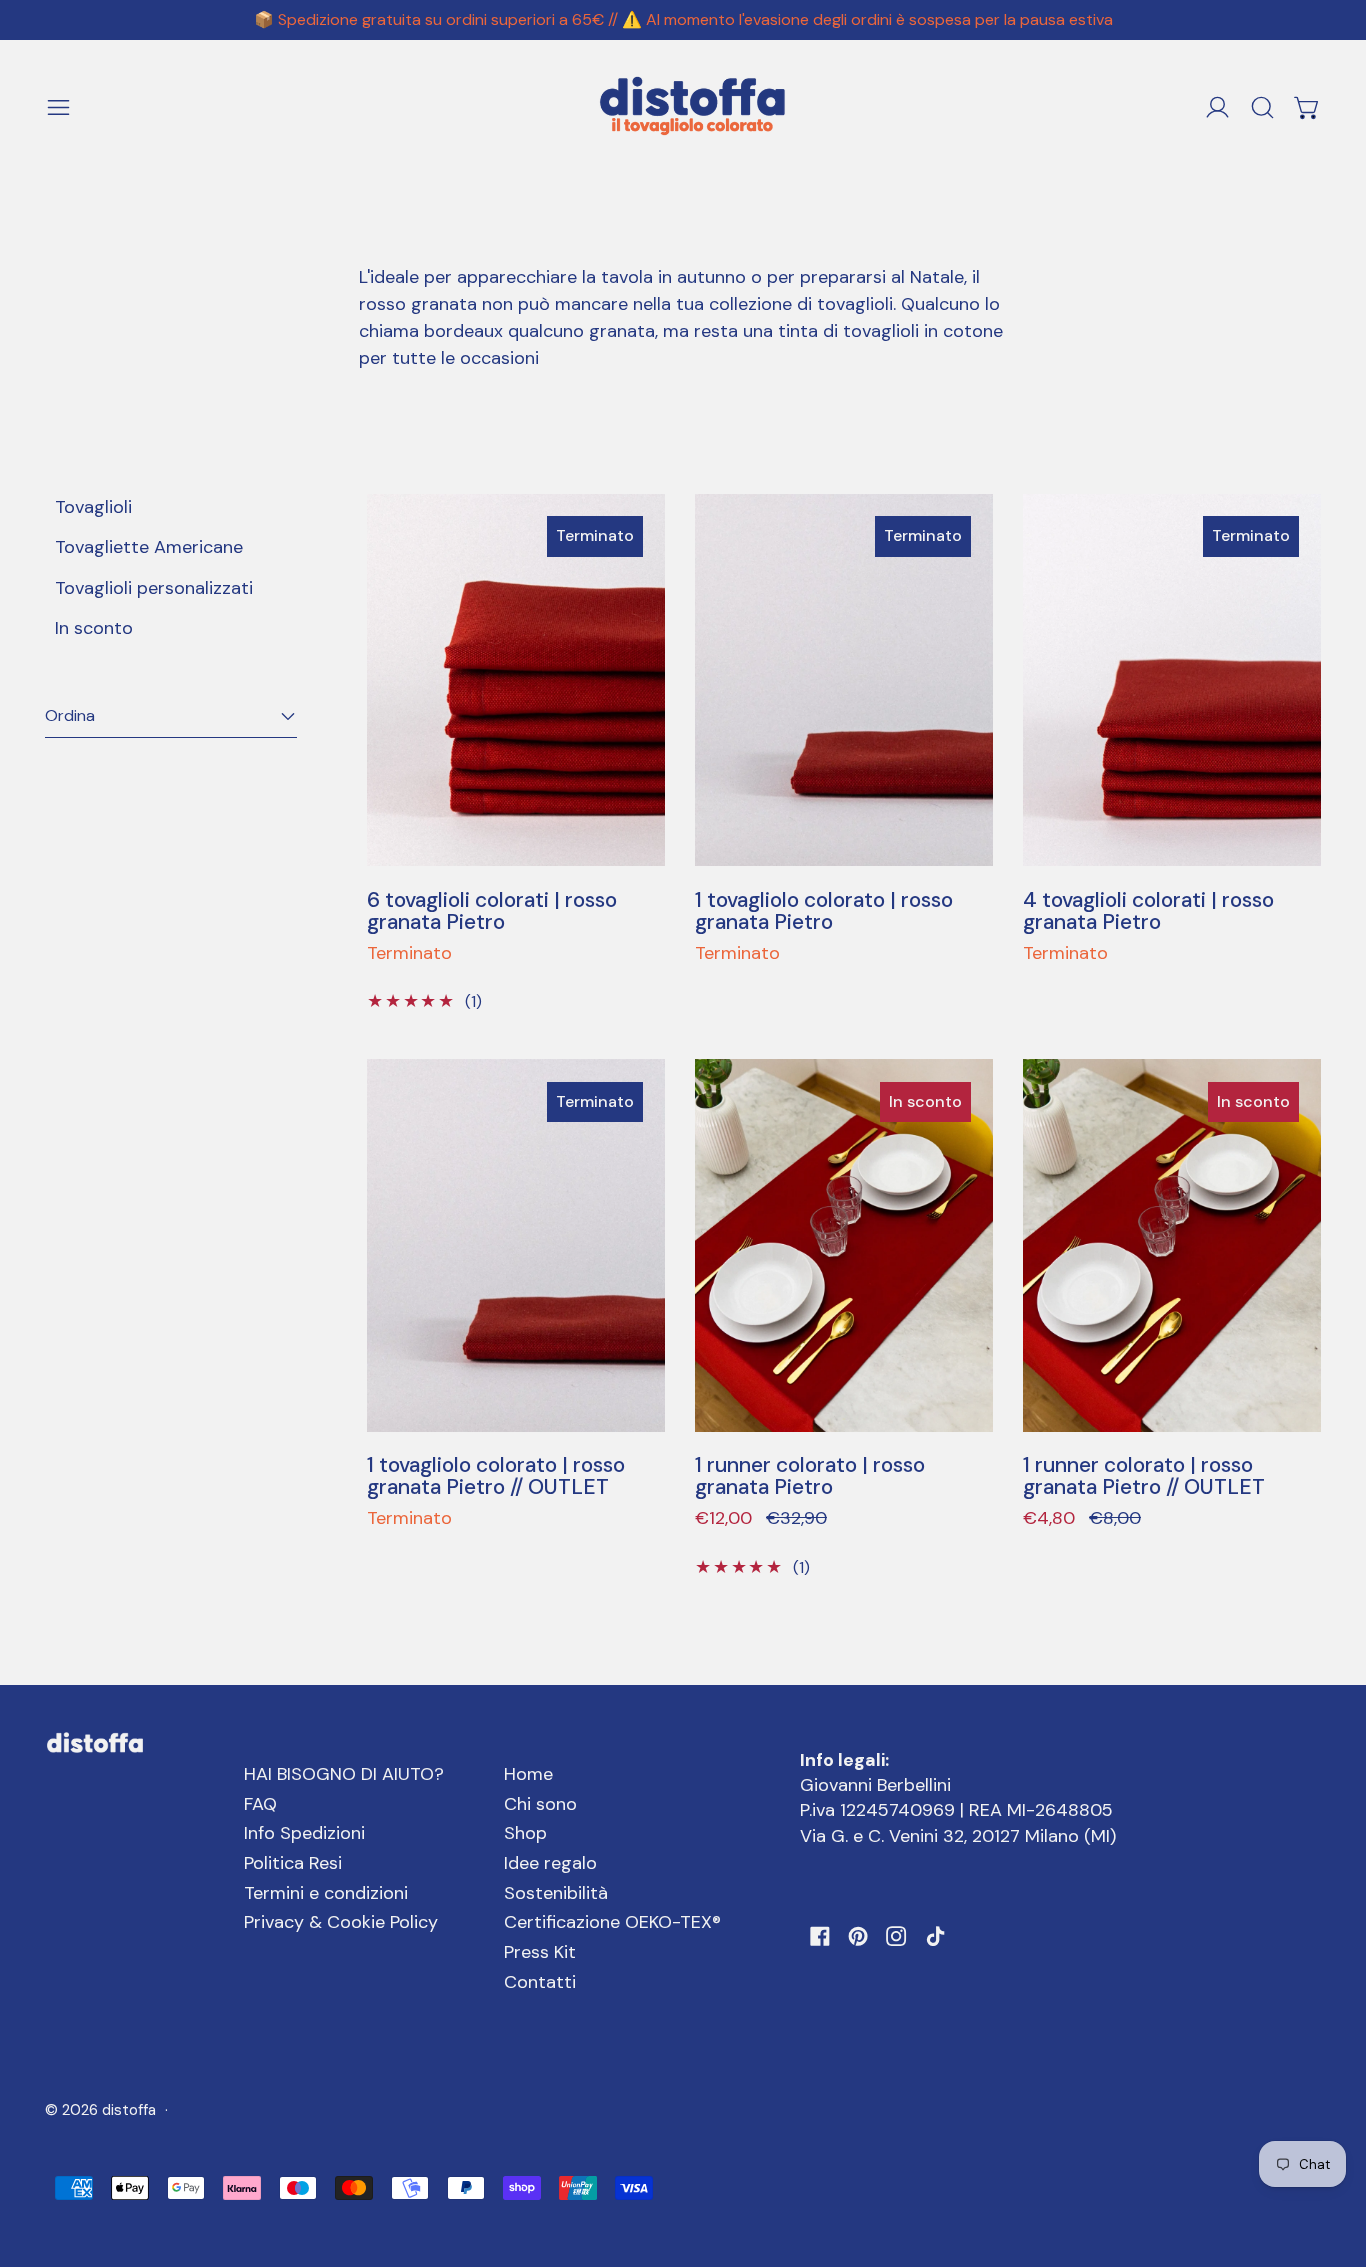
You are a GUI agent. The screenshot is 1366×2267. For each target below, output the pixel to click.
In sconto (94, 628)
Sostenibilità (556, 1893)
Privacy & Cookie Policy (341, 1922)
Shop (525, 1833)
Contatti (540, 1982)
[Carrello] (1307, 107)
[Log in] (1217, 107)
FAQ (260, 1804)
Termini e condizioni (326, 1893)
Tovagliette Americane (149, 547)
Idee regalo (550, 1863)
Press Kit (540, 1952)
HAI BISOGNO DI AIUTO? (344, 1774)
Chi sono (540, 1804)
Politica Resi (293, 1863)
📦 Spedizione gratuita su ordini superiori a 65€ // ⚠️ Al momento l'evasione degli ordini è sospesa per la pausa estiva (683, 19)
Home (528, 1774)
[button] (1262, 107)
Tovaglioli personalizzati (154, 588)
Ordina (70, 715)
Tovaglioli (93, 507)
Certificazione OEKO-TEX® (612, 1922)
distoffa (129, 2110)
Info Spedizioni (304, 1833)
